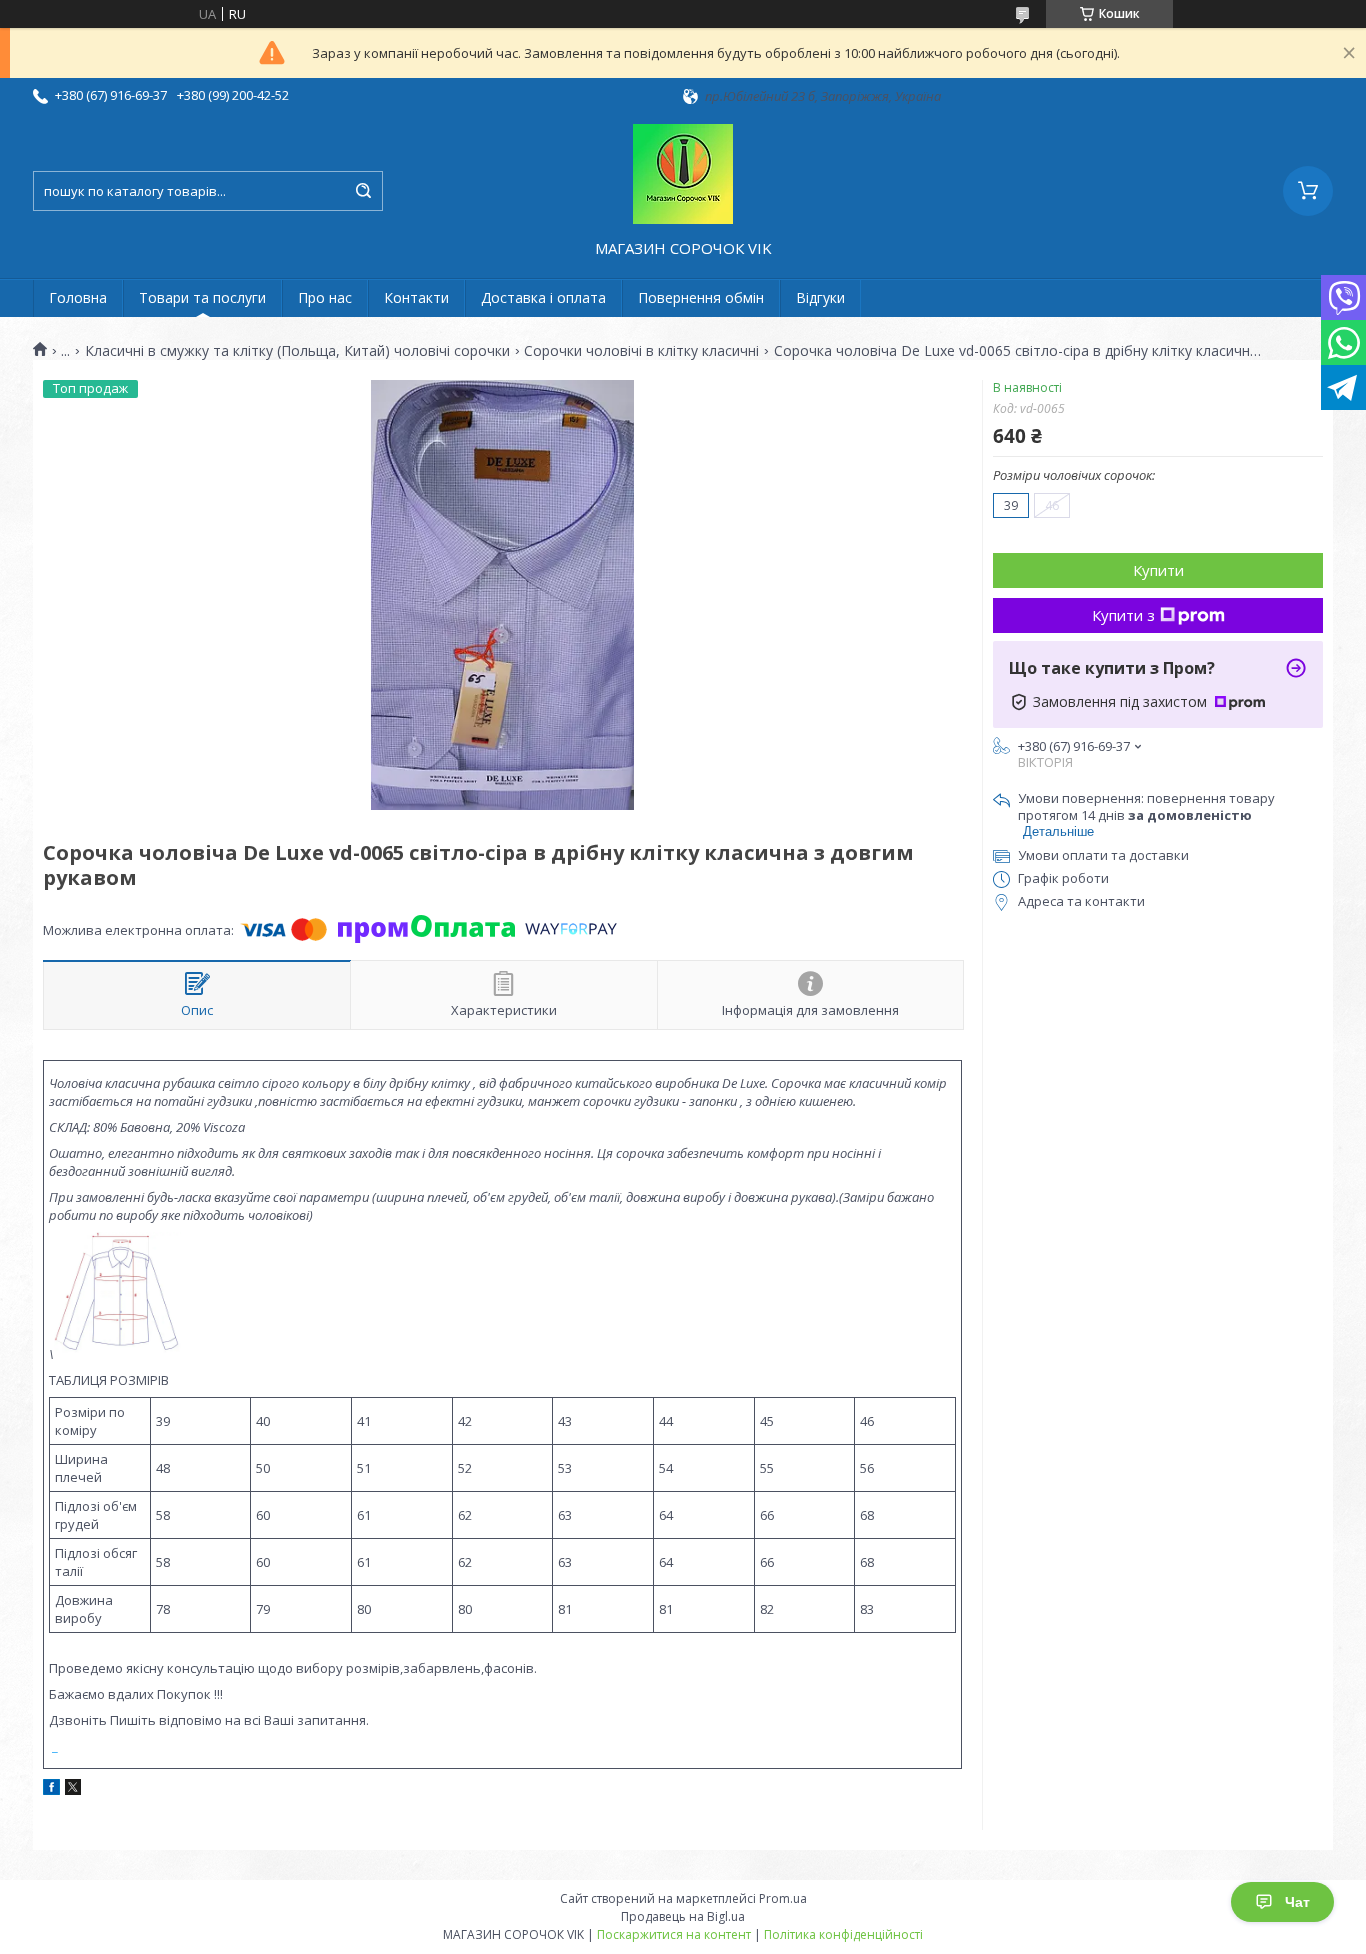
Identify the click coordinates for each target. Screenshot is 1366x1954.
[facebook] (51, 1790)
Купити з (1123, 615)
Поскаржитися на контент (674, 1934)
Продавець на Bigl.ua (683, 1916)
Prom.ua (783, 1898)
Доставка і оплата (543, 297)
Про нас (325, 297)
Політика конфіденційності (843, 1934)
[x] (73, 1790)
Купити (1158, 570)
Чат (1297, 1902)
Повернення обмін (701, 297)
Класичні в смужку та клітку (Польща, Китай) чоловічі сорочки (297, 351)
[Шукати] (363, 191)
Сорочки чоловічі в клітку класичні (641, 351)
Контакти (416, 297)
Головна (78, 297)
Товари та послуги (202, 297)
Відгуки (820, 297)
